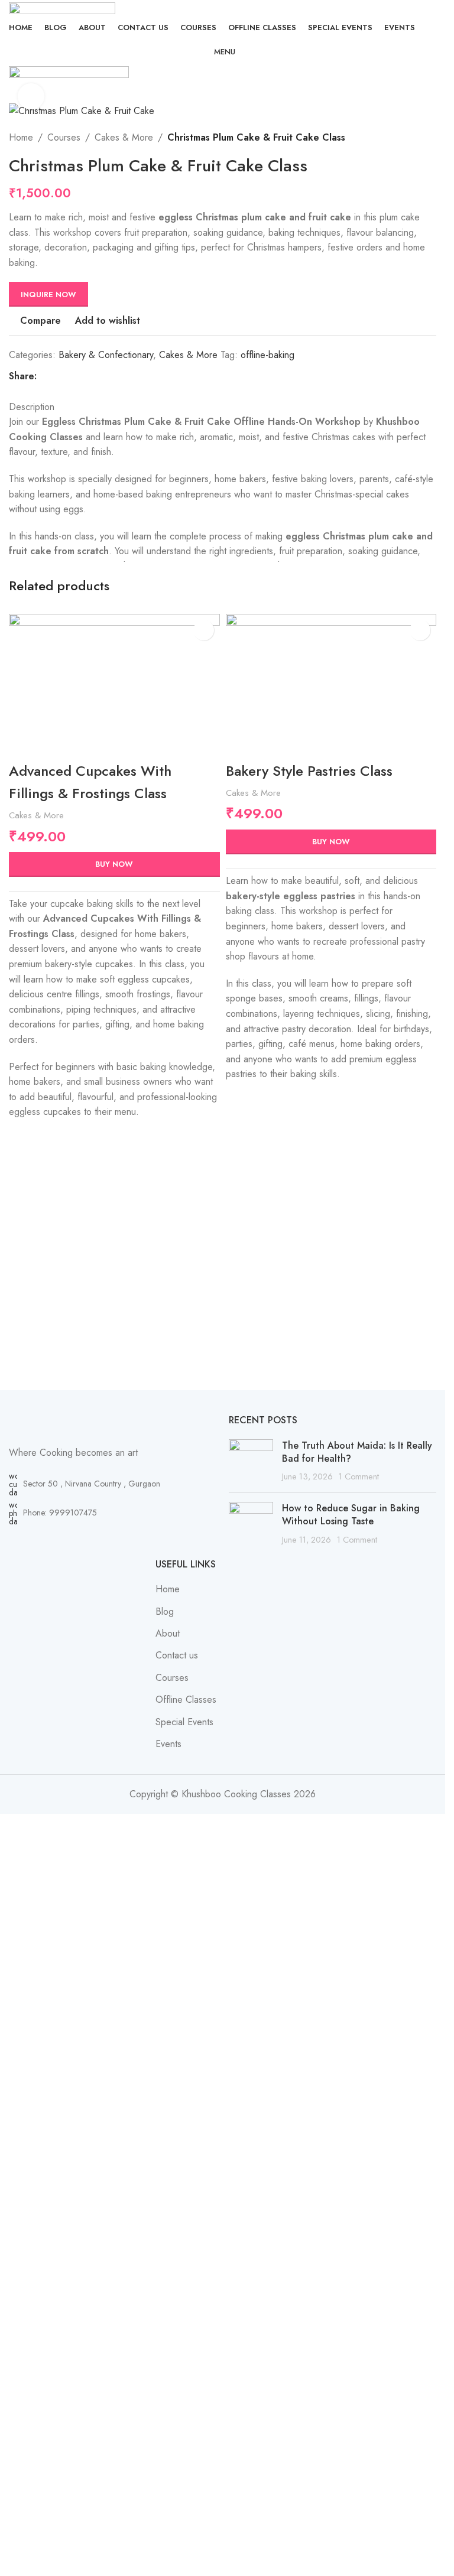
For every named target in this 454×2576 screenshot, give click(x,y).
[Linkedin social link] (86, 377)
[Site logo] (62, 7)
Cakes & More (124, 137)
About (168, 1633)
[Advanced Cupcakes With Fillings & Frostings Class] (114, 684)
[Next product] (393, 138)
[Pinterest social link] (72, 377)
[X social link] (58, 377)
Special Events (184, 1722)
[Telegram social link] (100, 377)
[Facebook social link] (44, 377)
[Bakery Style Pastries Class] (331, 684)
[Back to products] (378, 138)
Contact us (177, 1655)
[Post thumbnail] (251, 1461)
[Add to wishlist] (204, 630)
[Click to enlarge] (31, 97)
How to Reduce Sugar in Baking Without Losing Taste (351, 1515)
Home (21, 137)
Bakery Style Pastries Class (309, 771)
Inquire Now (48, 295)
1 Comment (359, 1476)
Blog (165, 1611)
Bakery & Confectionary (106, 355)
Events (168, 1744)
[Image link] (113, 1423)
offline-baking (267, 355)
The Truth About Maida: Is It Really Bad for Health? (357, 1452)
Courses (64, 137)
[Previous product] (364, 138)
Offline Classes (186, 1700)
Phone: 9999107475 (60, 1513)
